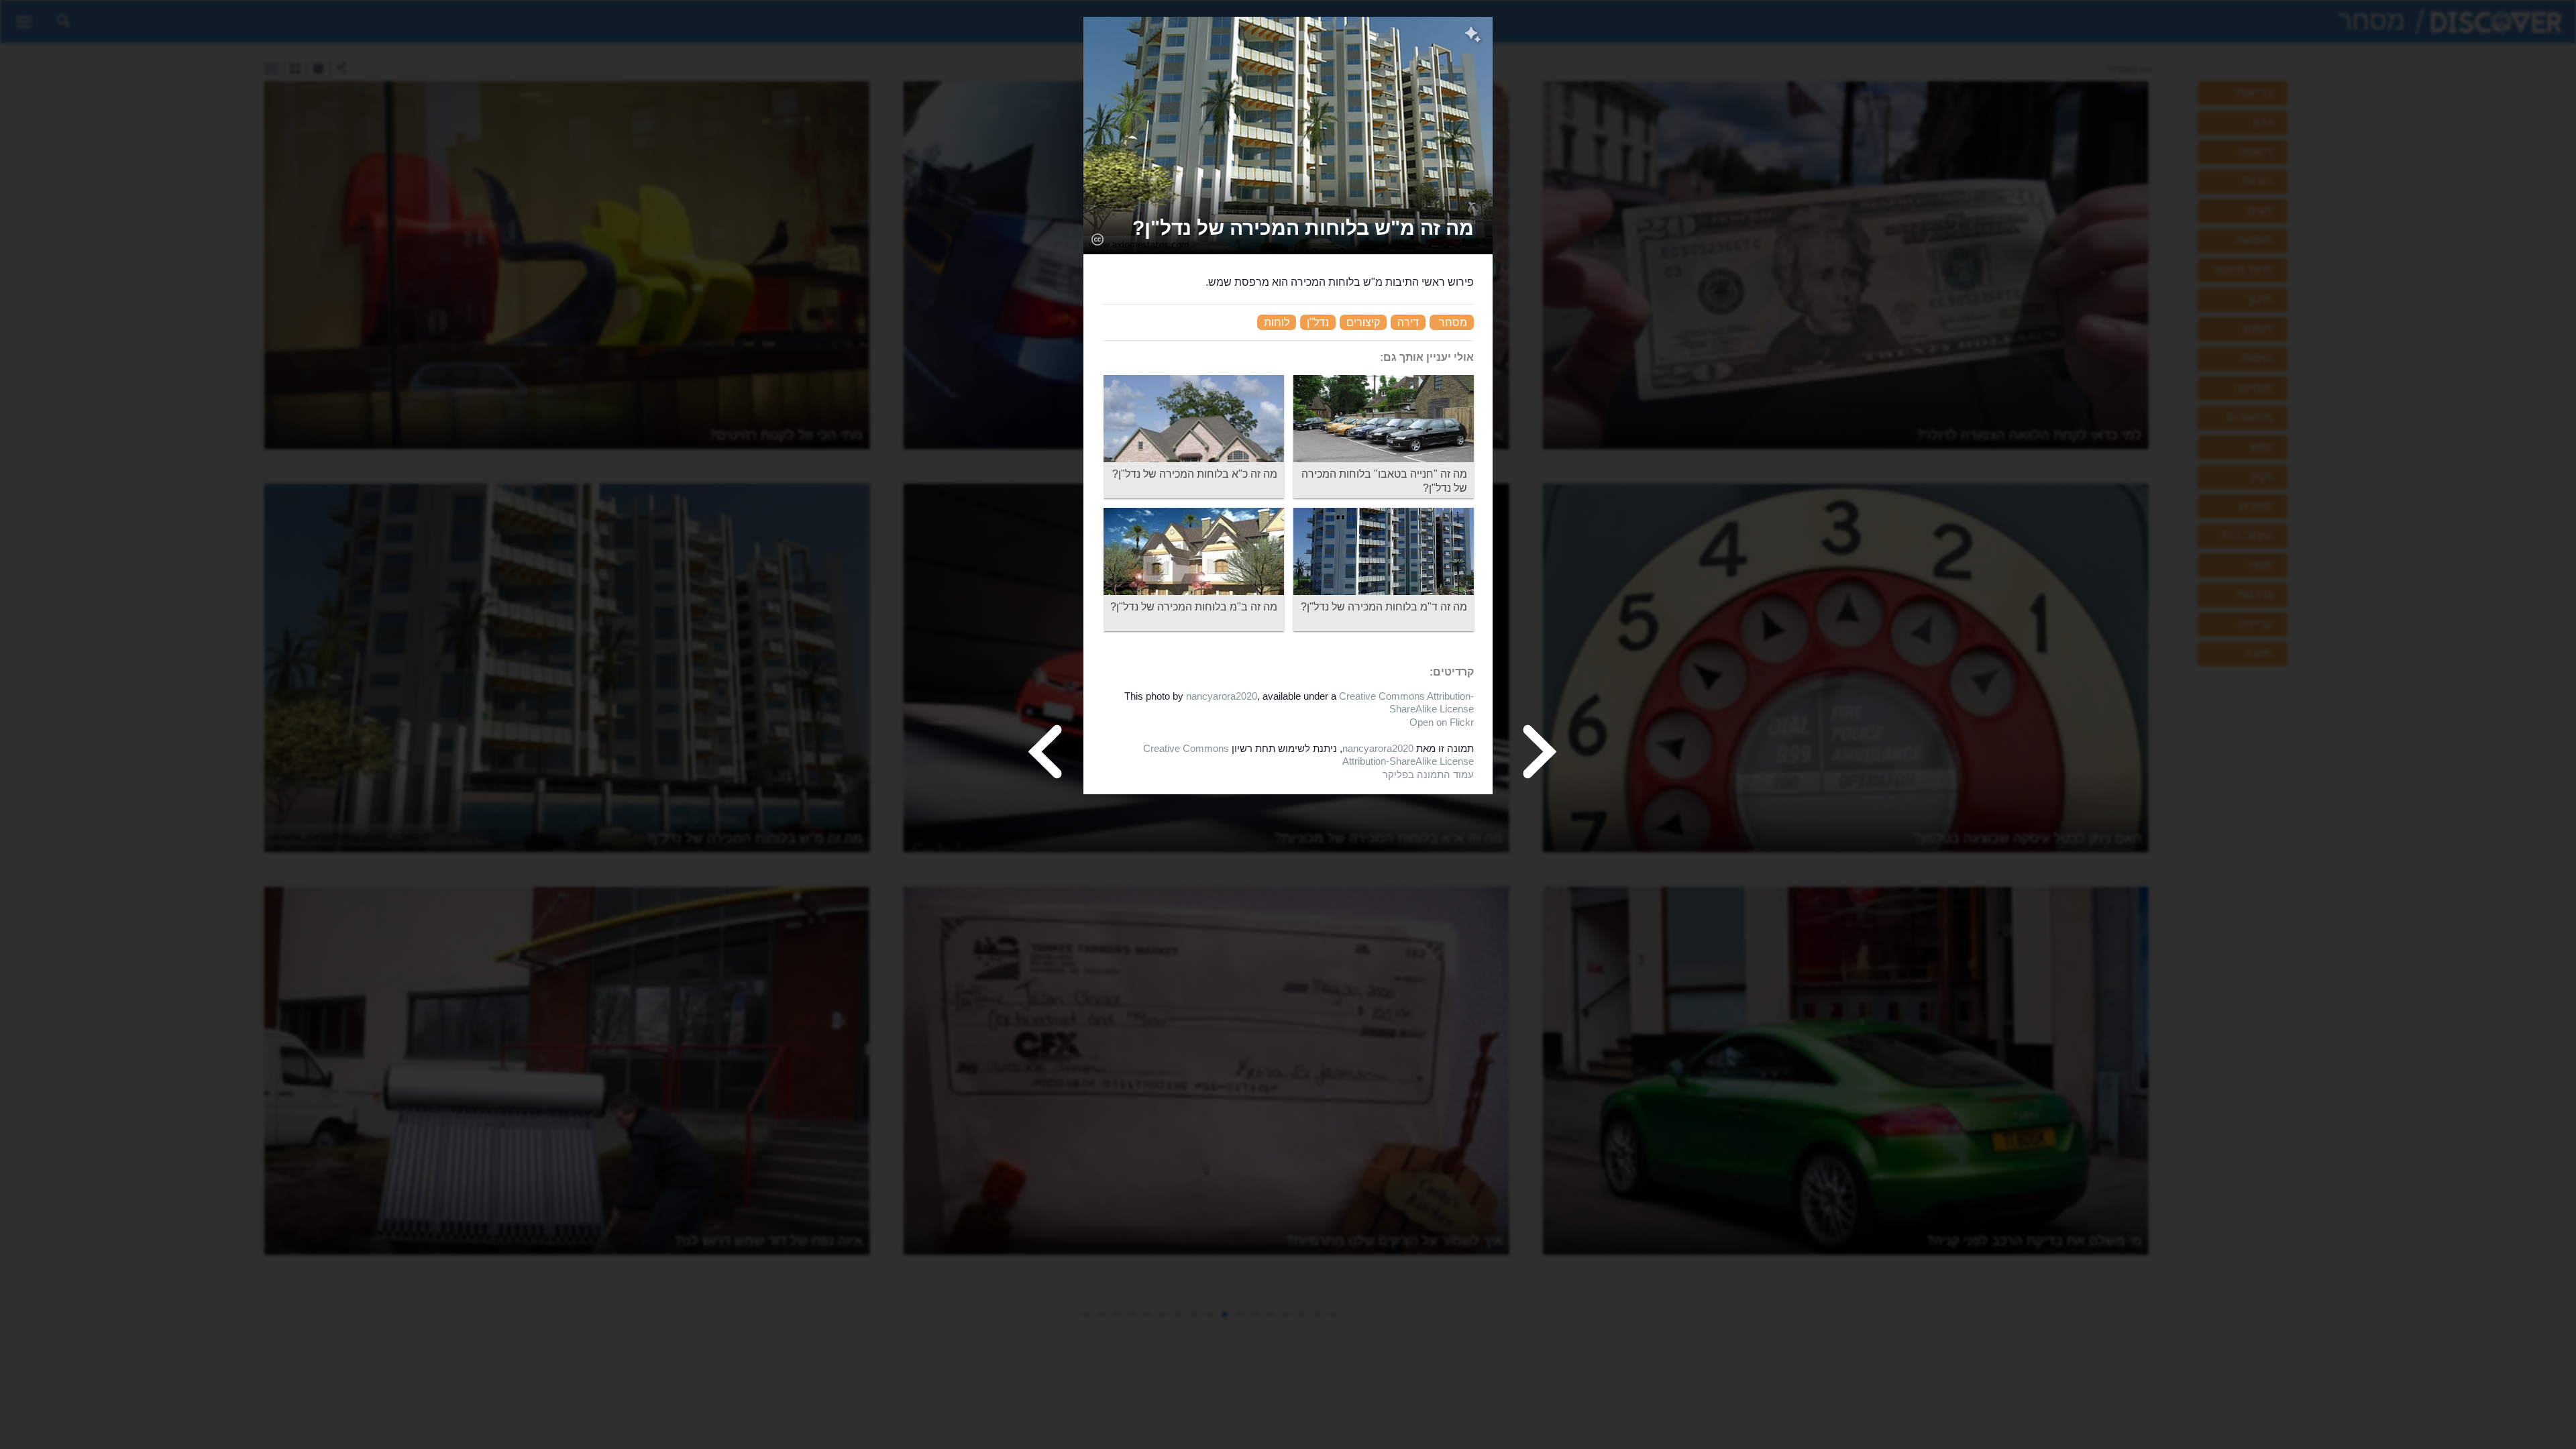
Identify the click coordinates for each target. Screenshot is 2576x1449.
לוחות (1277, 322)
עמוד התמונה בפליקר (1428, 774)
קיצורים (1363, 322)
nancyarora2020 (1222, 696)
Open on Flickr (1442, 722)
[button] (1303, 228)
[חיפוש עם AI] (1473, 36)
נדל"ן (1318, 322)
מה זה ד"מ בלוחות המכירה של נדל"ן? (1384, 607)
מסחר (1453, 322)
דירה (1408, 322)
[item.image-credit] (1097, 239)
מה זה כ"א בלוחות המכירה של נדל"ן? (1195, 474)
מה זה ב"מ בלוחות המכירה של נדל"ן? (1194, 607)
